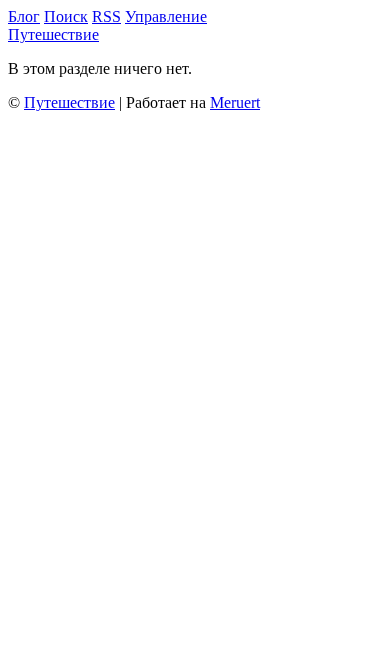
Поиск (66, 16)
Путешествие (53, 34)
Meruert (235, 102)
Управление (166, 16)
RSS (106, 16)
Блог (24, 16)
